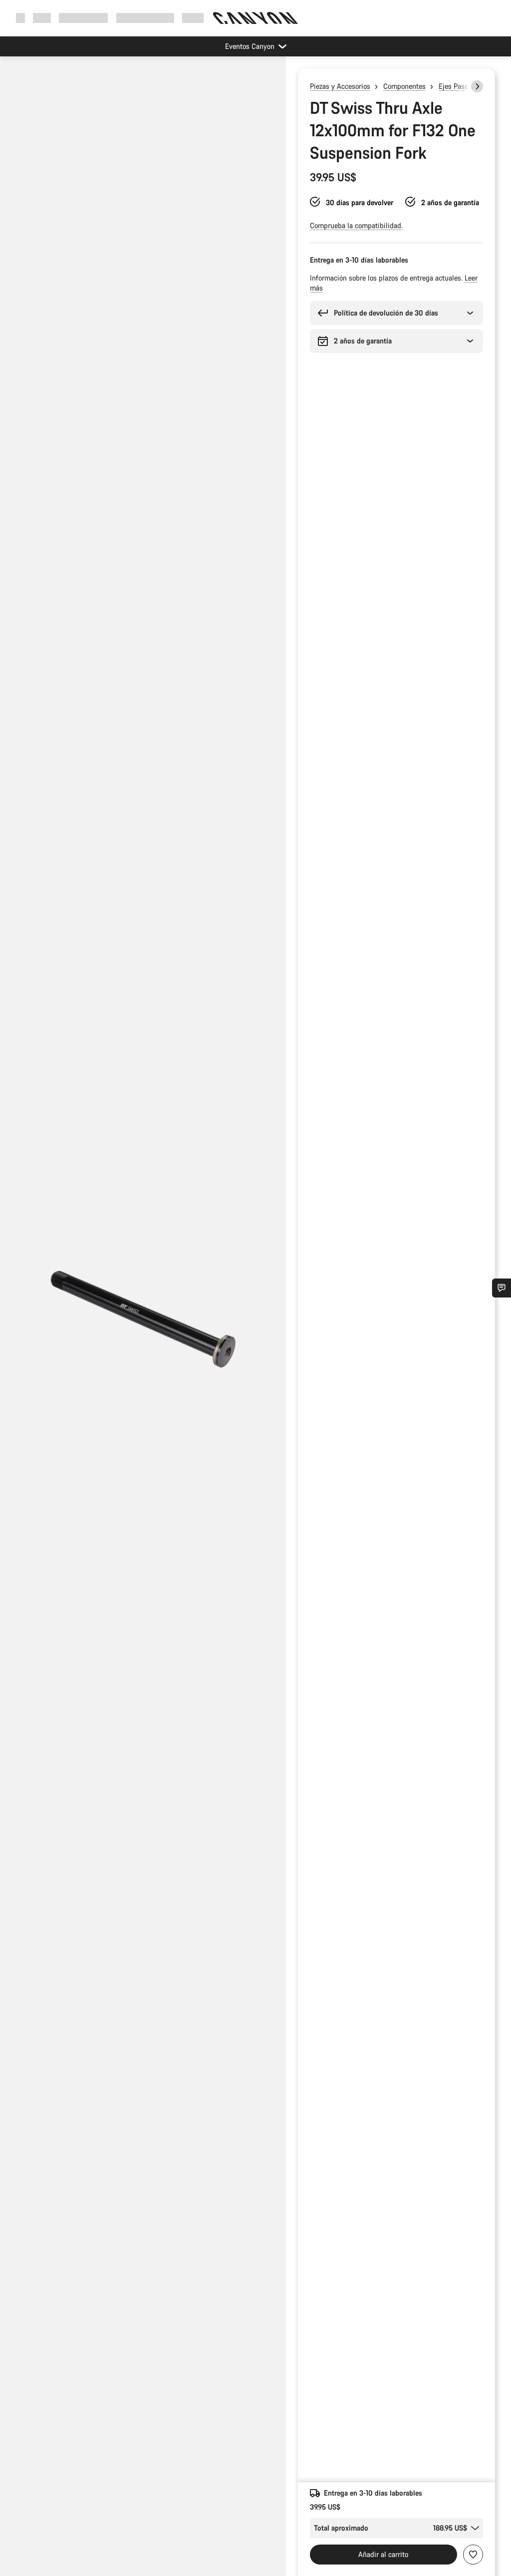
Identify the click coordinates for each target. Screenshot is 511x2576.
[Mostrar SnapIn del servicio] (502, 1288)
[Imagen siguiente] (477, 86)
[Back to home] (255, 18)
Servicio (194, 18)
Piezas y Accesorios (340, 86)
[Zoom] (143, 1324)
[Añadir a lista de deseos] (473, 2555)
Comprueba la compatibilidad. (356, 225)
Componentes (404, 86)
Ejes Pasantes (460, 86)
